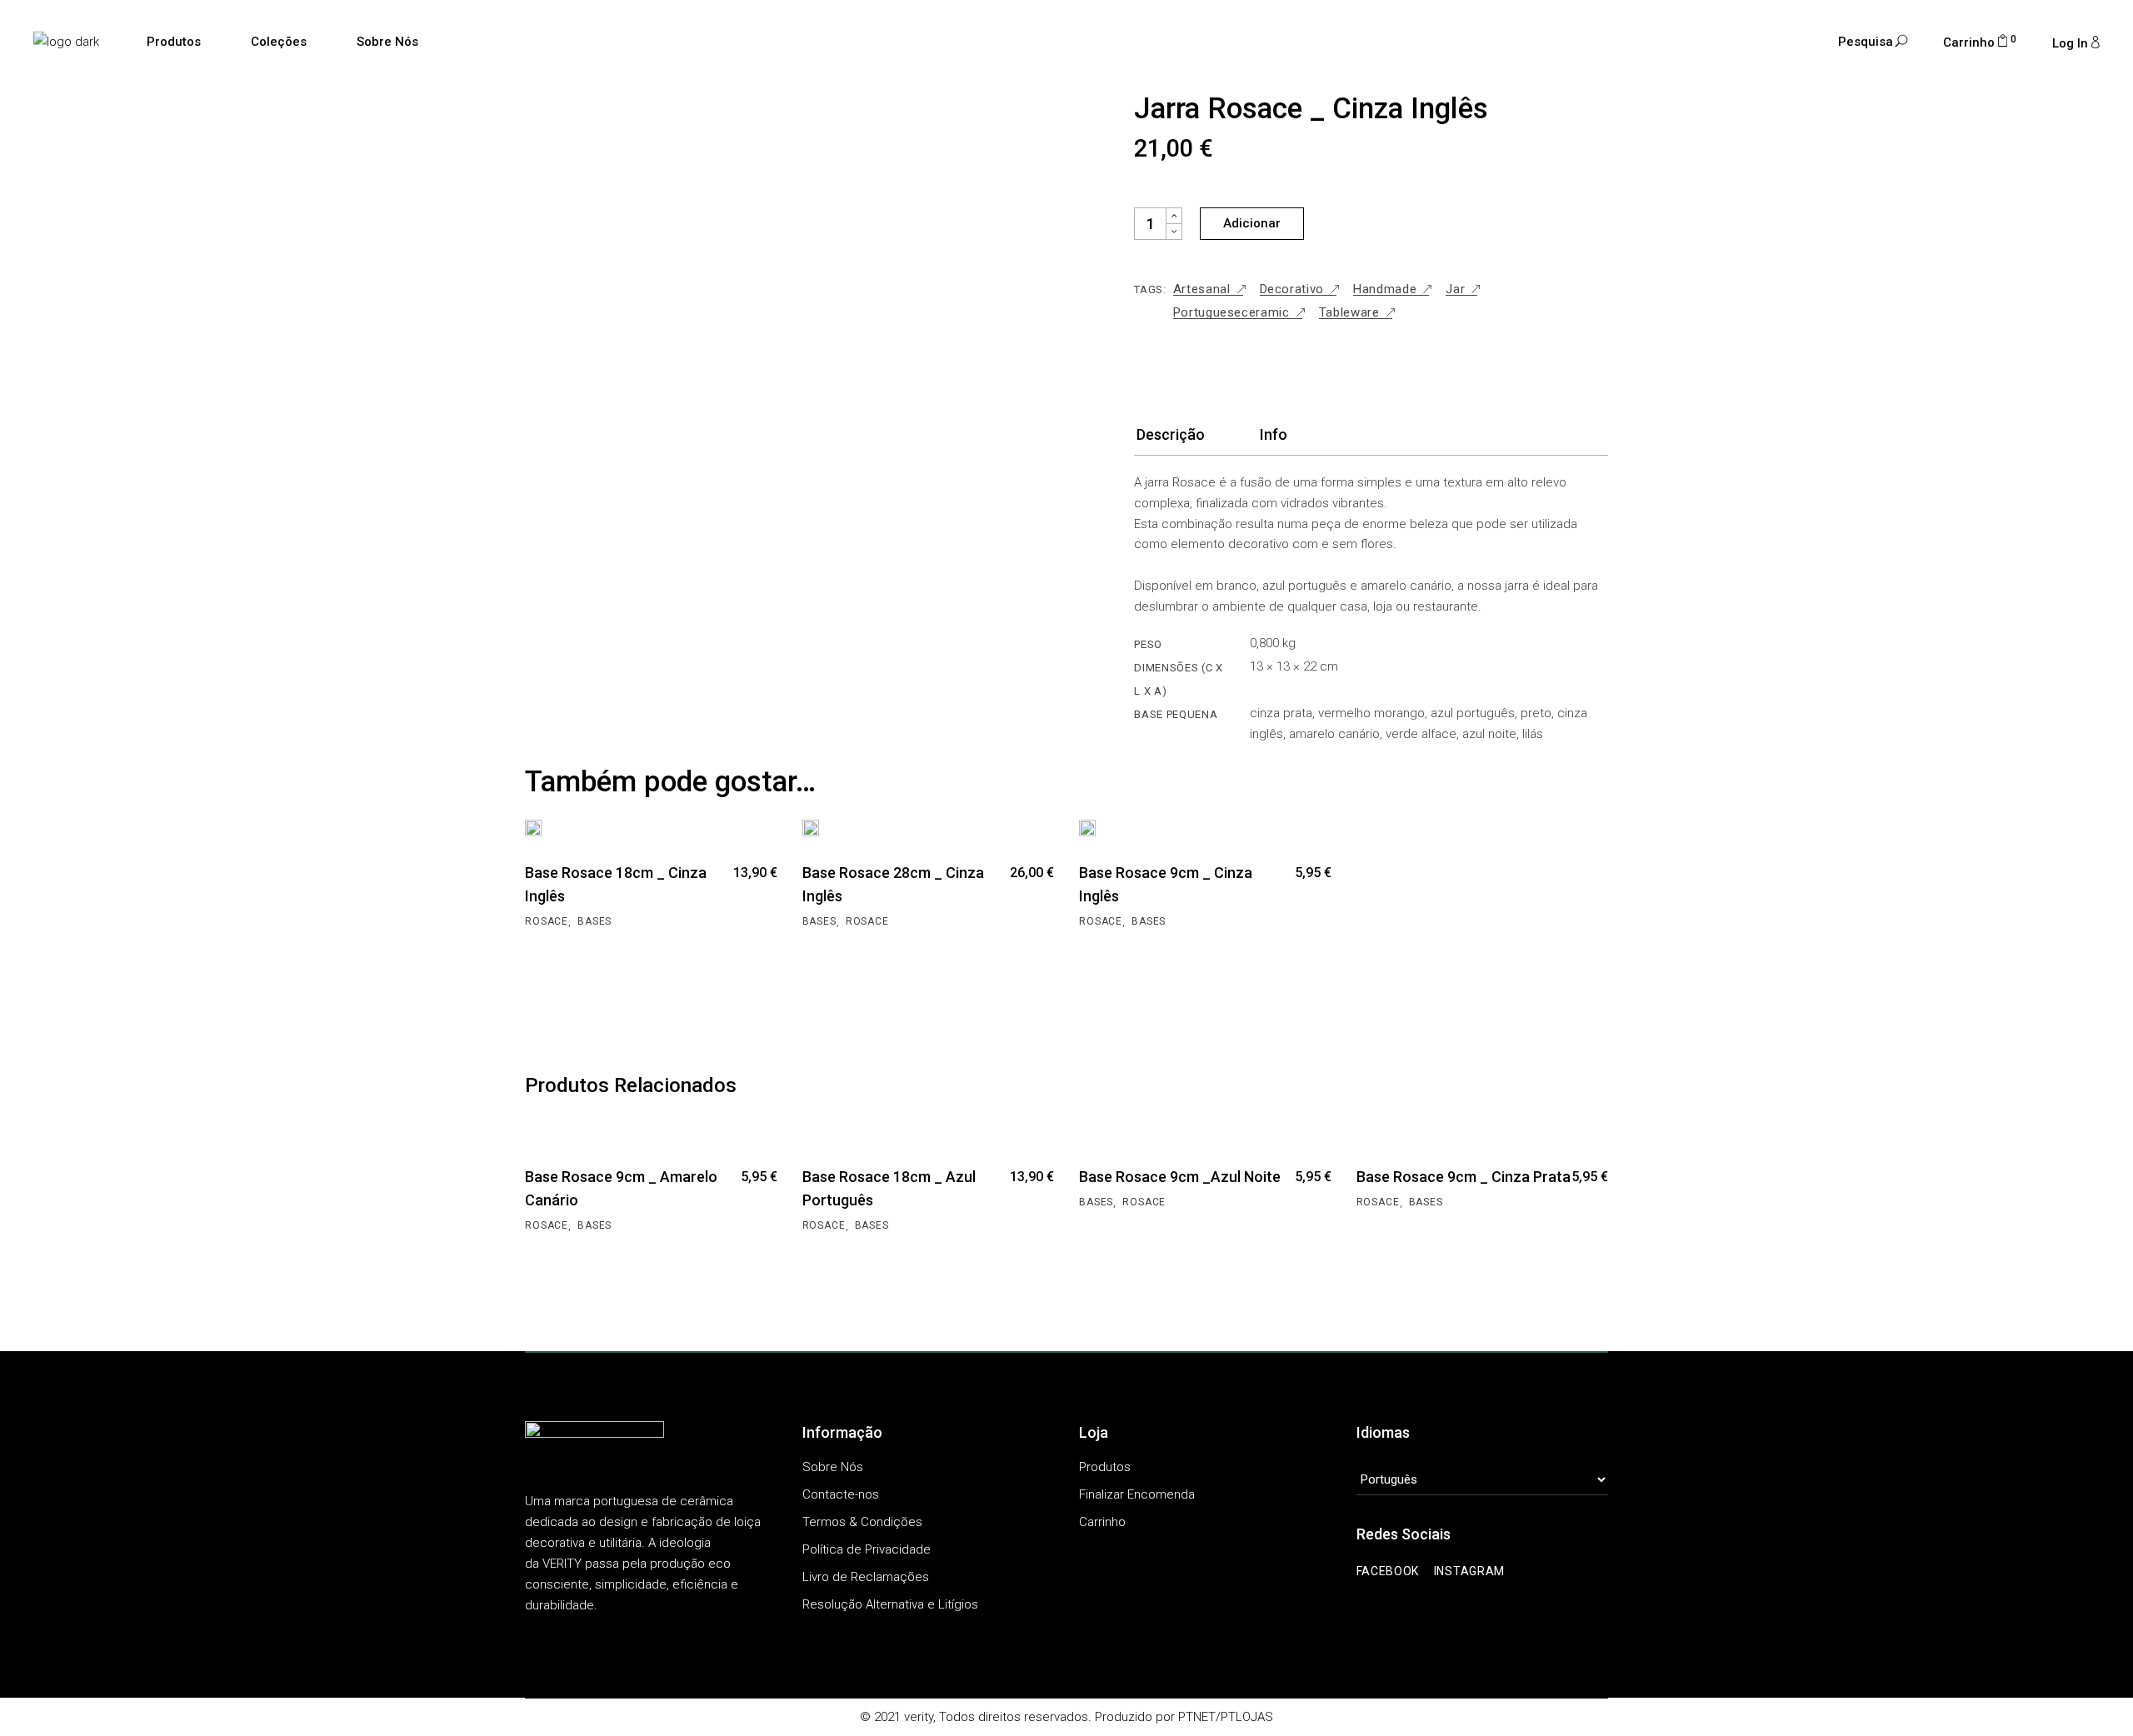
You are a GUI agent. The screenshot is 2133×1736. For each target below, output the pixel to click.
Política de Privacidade (867, 1549)
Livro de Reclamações (866, 1577)
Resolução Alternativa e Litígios (890, 1604)
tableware (1349, 313)
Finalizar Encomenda (1137, 1494)
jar (1455, 289)
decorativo (1292, 289)
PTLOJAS (1247, 1717)
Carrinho (1102, 1522)
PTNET (1197, 1717)
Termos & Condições (862, 1522)
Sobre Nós (833, 1467)
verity (919, 1717)
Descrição (1171, 434)
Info (1274, 434)
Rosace (547, 921)
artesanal (1202, 289)
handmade (1385, 289)
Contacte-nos (841, 1494)
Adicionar (1252, 223)
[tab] (1171, 439)
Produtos (1105, 1467)
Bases (594, 921)
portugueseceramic (1231, 313)
